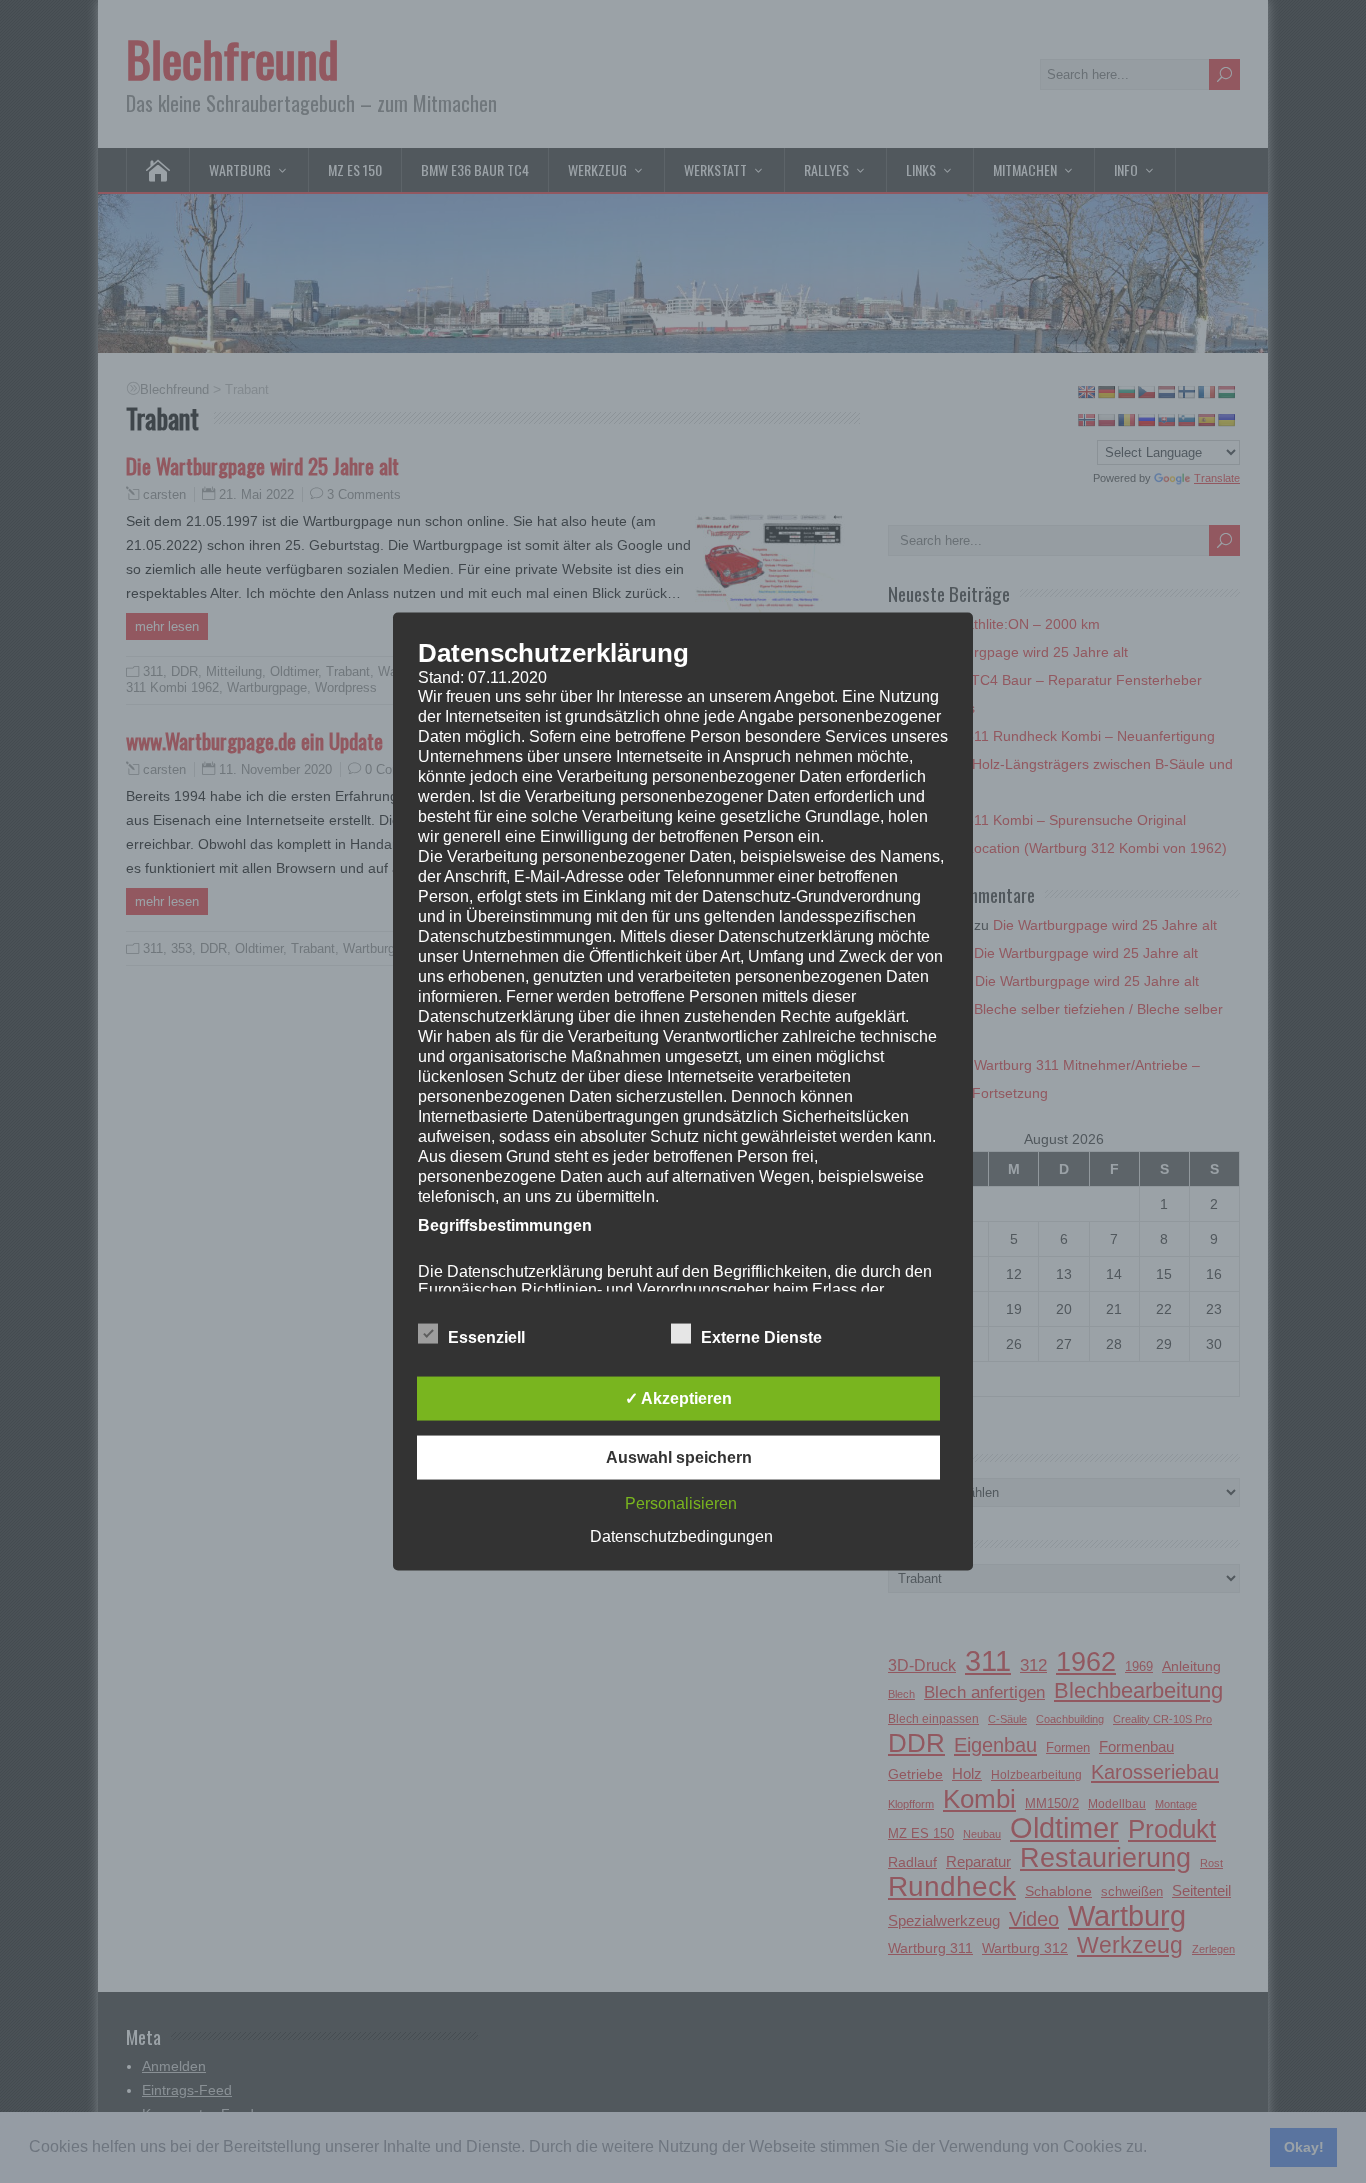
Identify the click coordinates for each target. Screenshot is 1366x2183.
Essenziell (486, 1337)
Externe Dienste (761, 1337)
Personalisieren (681, 1503)
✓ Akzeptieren (678, 1398)
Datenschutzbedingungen (681, 1536)
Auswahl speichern (679, 1457)
